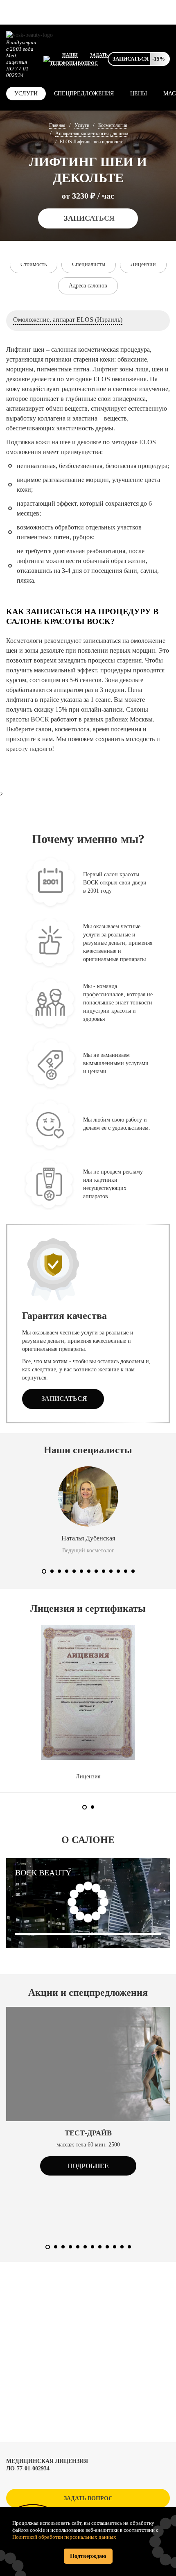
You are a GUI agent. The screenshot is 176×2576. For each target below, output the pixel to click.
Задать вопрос (88, 2498)
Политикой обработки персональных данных (64, 2537)
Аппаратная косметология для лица (92, 133)
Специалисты (89, 264)
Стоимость (34, 264)
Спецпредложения (84, 94)
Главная (57, 125)
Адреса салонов (88, 286)
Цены (139, 94)
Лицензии (143, 264)
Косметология (113, 125)
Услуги (26, 94)
